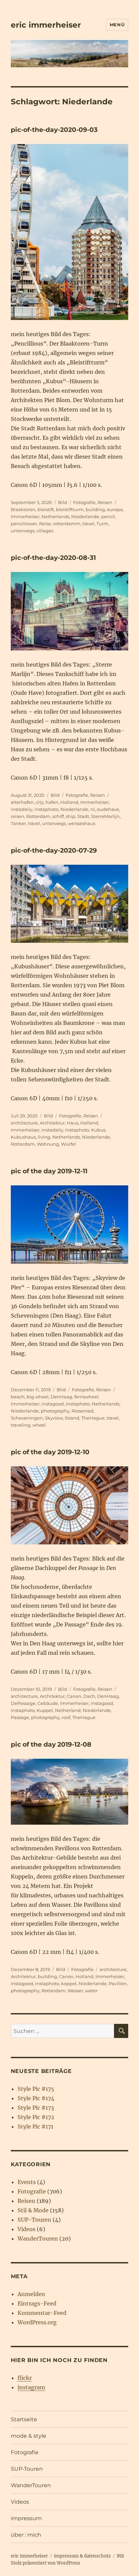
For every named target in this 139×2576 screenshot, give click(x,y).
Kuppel (45, 1710)
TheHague (93, 1418)
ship (71, 816)
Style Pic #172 (36, 2117)
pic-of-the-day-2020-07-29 (54, 850)
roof (66, 1717)
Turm (102, 524)
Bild (63, 502)
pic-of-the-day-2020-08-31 (53, 558)
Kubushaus (23, 1137)
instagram (31, 2387)
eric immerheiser (46, 25)
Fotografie (84, 502)
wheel (39, 1425)
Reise (45, 524)
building (95, 509)
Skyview (54, 1418)
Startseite (24, 2419)
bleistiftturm (70, 509)
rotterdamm (67, 524)
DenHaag (61, 1397)
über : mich (26, 2535)
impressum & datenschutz (82, 2556)
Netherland (68, 1710)
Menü (117, 25)
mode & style (29, 2436)
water (91, 1991)
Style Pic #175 (36, 2089)
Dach (89, 1696)
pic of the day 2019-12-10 (50, 1452)
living (44, 1137)
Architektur (52, 1123)
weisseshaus (81, 823)
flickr (25, 2378)
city (40, 802)
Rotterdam (38, 816)
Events (27, 2182)
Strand (72, 1418)
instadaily (22, 809)
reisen (18, 816)
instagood (53, 1404)
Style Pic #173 (36, 2108)
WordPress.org (37, 2322)
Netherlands (55, 516)
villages (45, 531)
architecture (24, 1123)
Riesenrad (82, 1411)
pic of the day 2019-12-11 (49, 1171)
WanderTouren (38, 2239)
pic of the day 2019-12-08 (51, 1744)
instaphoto (46, 809)
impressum (26, 2518)
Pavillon (118, 1983)
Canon (74, 1696)
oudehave (108, 809)
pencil (108, 516)
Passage (20, 1717)
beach (18, 1397)
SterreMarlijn (105, 816)
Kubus (98, 1130)
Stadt (83, 816)
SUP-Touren (34, 2220)
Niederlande (85, 516)
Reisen (105, 502)
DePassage (23, 1703)
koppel (69, 1983)
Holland (69, 802)
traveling (21, 1425)
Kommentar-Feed (42, 2313)
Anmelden (31, 2294)
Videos (26, 2229)
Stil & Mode (33, 2210)
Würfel (68, 1144)
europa (115, 509)
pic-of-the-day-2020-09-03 (54, 130)
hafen (52, 802)
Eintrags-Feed (37, 2303)
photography (55, 1411)
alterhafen (22, 802)
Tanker (18, 823)
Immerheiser (25, 516)
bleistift (46, 509)
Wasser (75, 1991)
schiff (58, 816)
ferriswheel (86, 1397)
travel (88, 524)
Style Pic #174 (36, 2098)
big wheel (38, 1397)
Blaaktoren (23, 509)
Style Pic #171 (35, 2126)
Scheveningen (27, 1418)
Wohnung (48, 1144)
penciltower (24, 524)
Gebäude (48, 1703)
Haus (73, 1123)
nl (93, 809)
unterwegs (23, 531)
